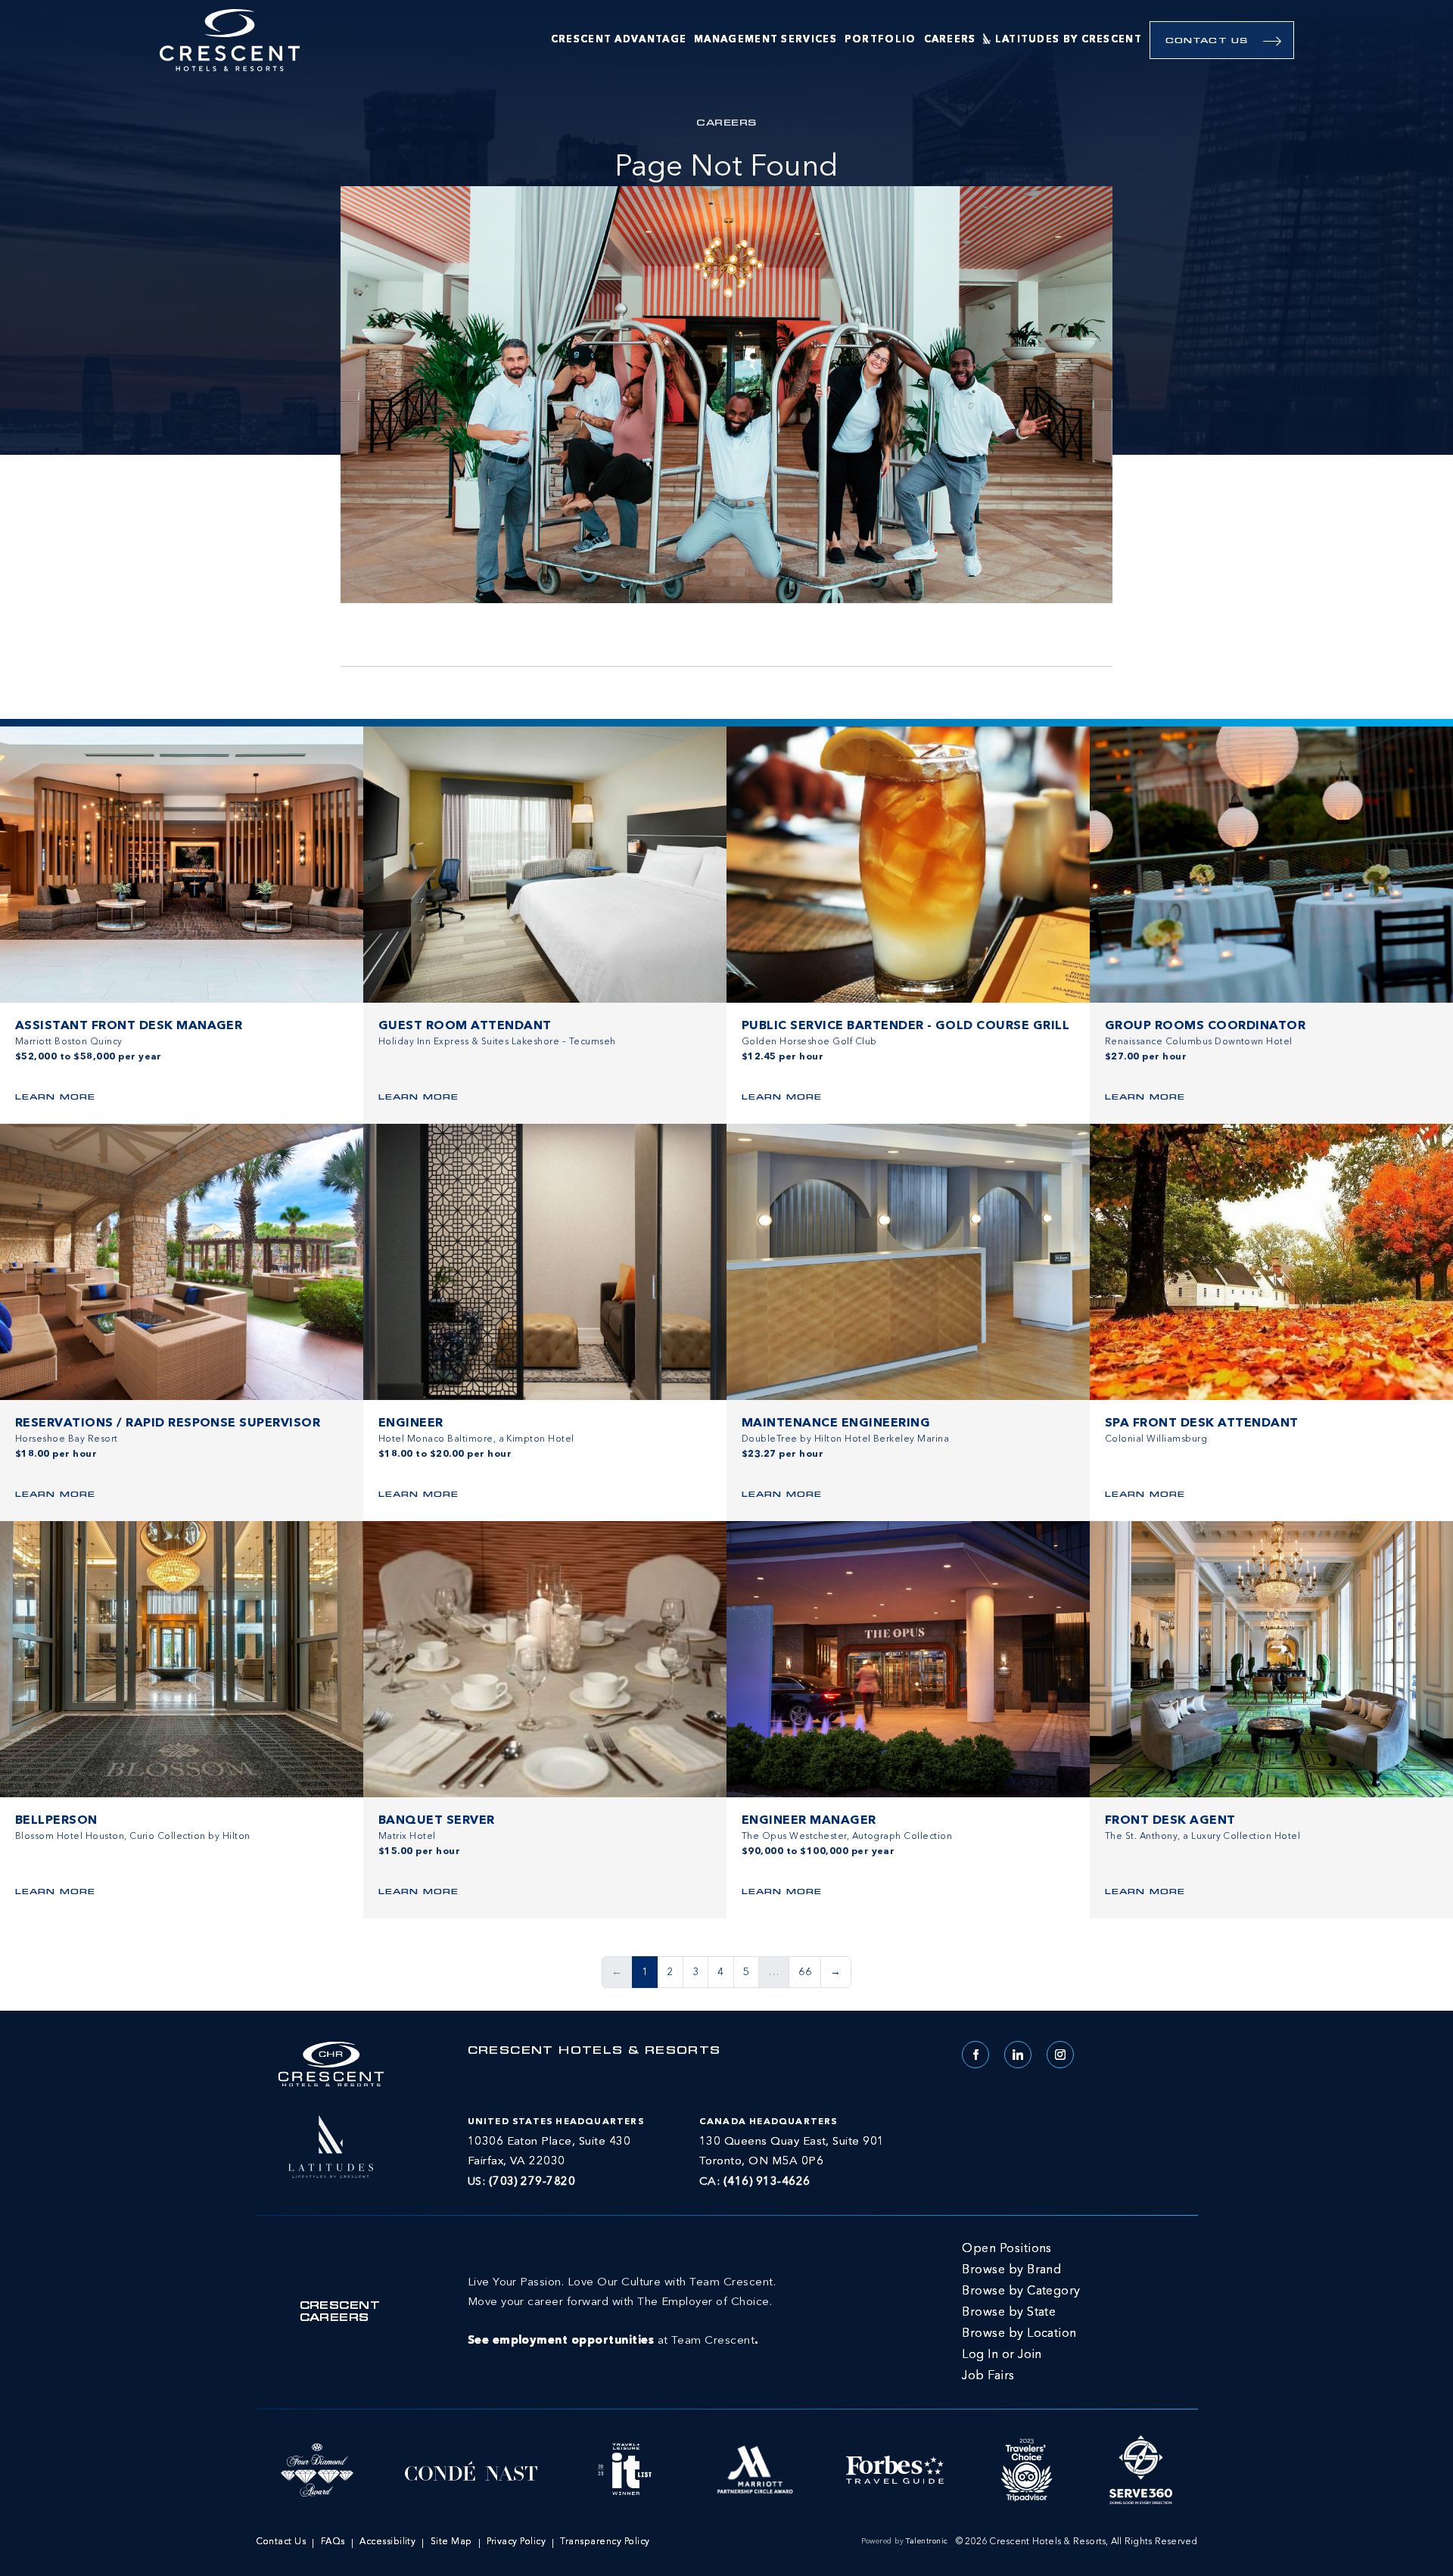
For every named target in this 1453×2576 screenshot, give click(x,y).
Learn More (55, 1098)
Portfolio (881, 40)
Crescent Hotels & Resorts (594, 2052)
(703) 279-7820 (532, 2182)
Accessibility (387, 2542)
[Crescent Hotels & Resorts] (230, 40)
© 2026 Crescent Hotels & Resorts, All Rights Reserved (1077, 2542)
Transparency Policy (605, 2542)
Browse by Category (1021, 2291)
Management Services (765, 40)
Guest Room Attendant (465, 1026)
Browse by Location (1019, 2334)
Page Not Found (726, 168)
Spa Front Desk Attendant (1202, 1423)
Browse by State (1009, 2313)
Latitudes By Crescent (1069, 40)
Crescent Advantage (619, 40)
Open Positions (1007, 2249)
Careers (950, 40)
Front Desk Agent (1170, 1821)
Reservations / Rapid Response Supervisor (168, 1423)
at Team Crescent (622, 2312)
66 (805, 1972)
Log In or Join (1002, 2355)
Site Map (451, 2542)
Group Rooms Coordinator (1205, 1026)
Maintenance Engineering (836, 1423)
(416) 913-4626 (767, 2182)
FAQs (333, 2542)
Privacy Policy (516, 2542)
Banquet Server (437, 1821)
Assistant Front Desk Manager (129, 1026)
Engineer (411, 1423)
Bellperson (56, 1821)
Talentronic (927, 2541)
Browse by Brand (1011, 2270)
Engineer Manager (809, 1821)
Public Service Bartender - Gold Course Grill (905, 1026)
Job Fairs (988, 2376)
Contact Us (1207, 41)
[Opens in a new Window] (331, 2145)
